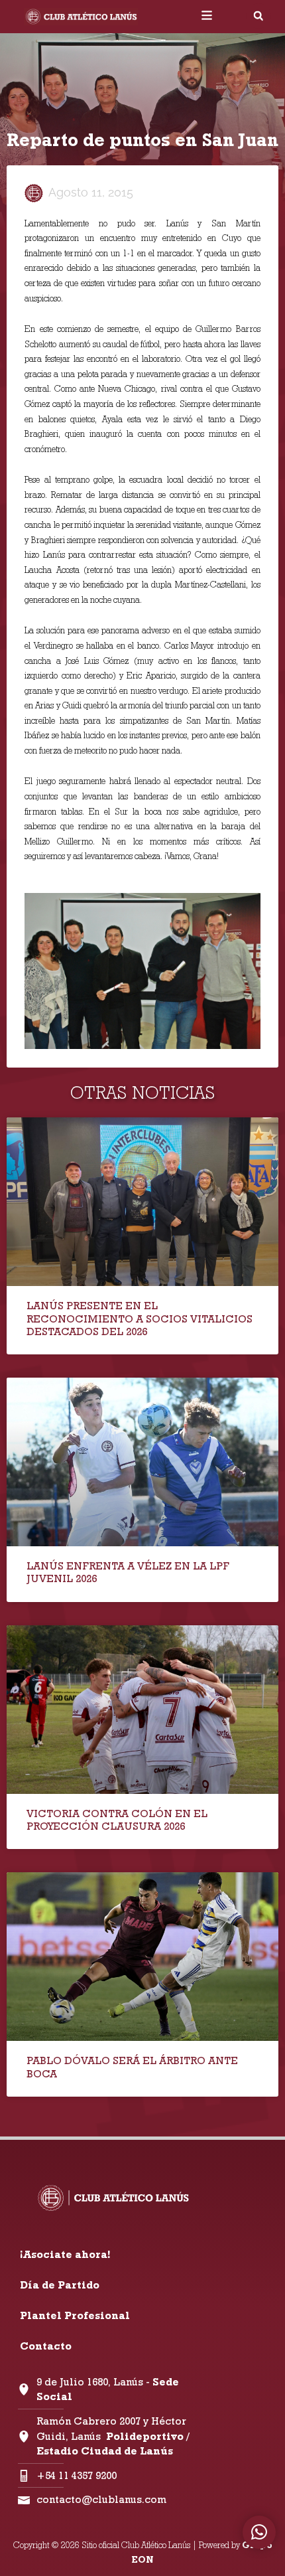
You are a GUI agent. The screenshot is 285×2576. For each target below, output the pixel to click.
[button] (258, 16)
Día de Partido (60, 2285)
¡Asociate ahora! (65, 2254)
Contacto (46, 2346)
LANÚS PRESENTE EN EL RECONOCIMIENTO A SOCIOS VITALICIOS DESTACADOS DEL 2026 (140, 1318)
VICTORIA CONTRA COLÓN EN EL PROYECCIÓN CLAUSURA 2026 (117, 1820)
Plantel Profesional (75, 2315)
